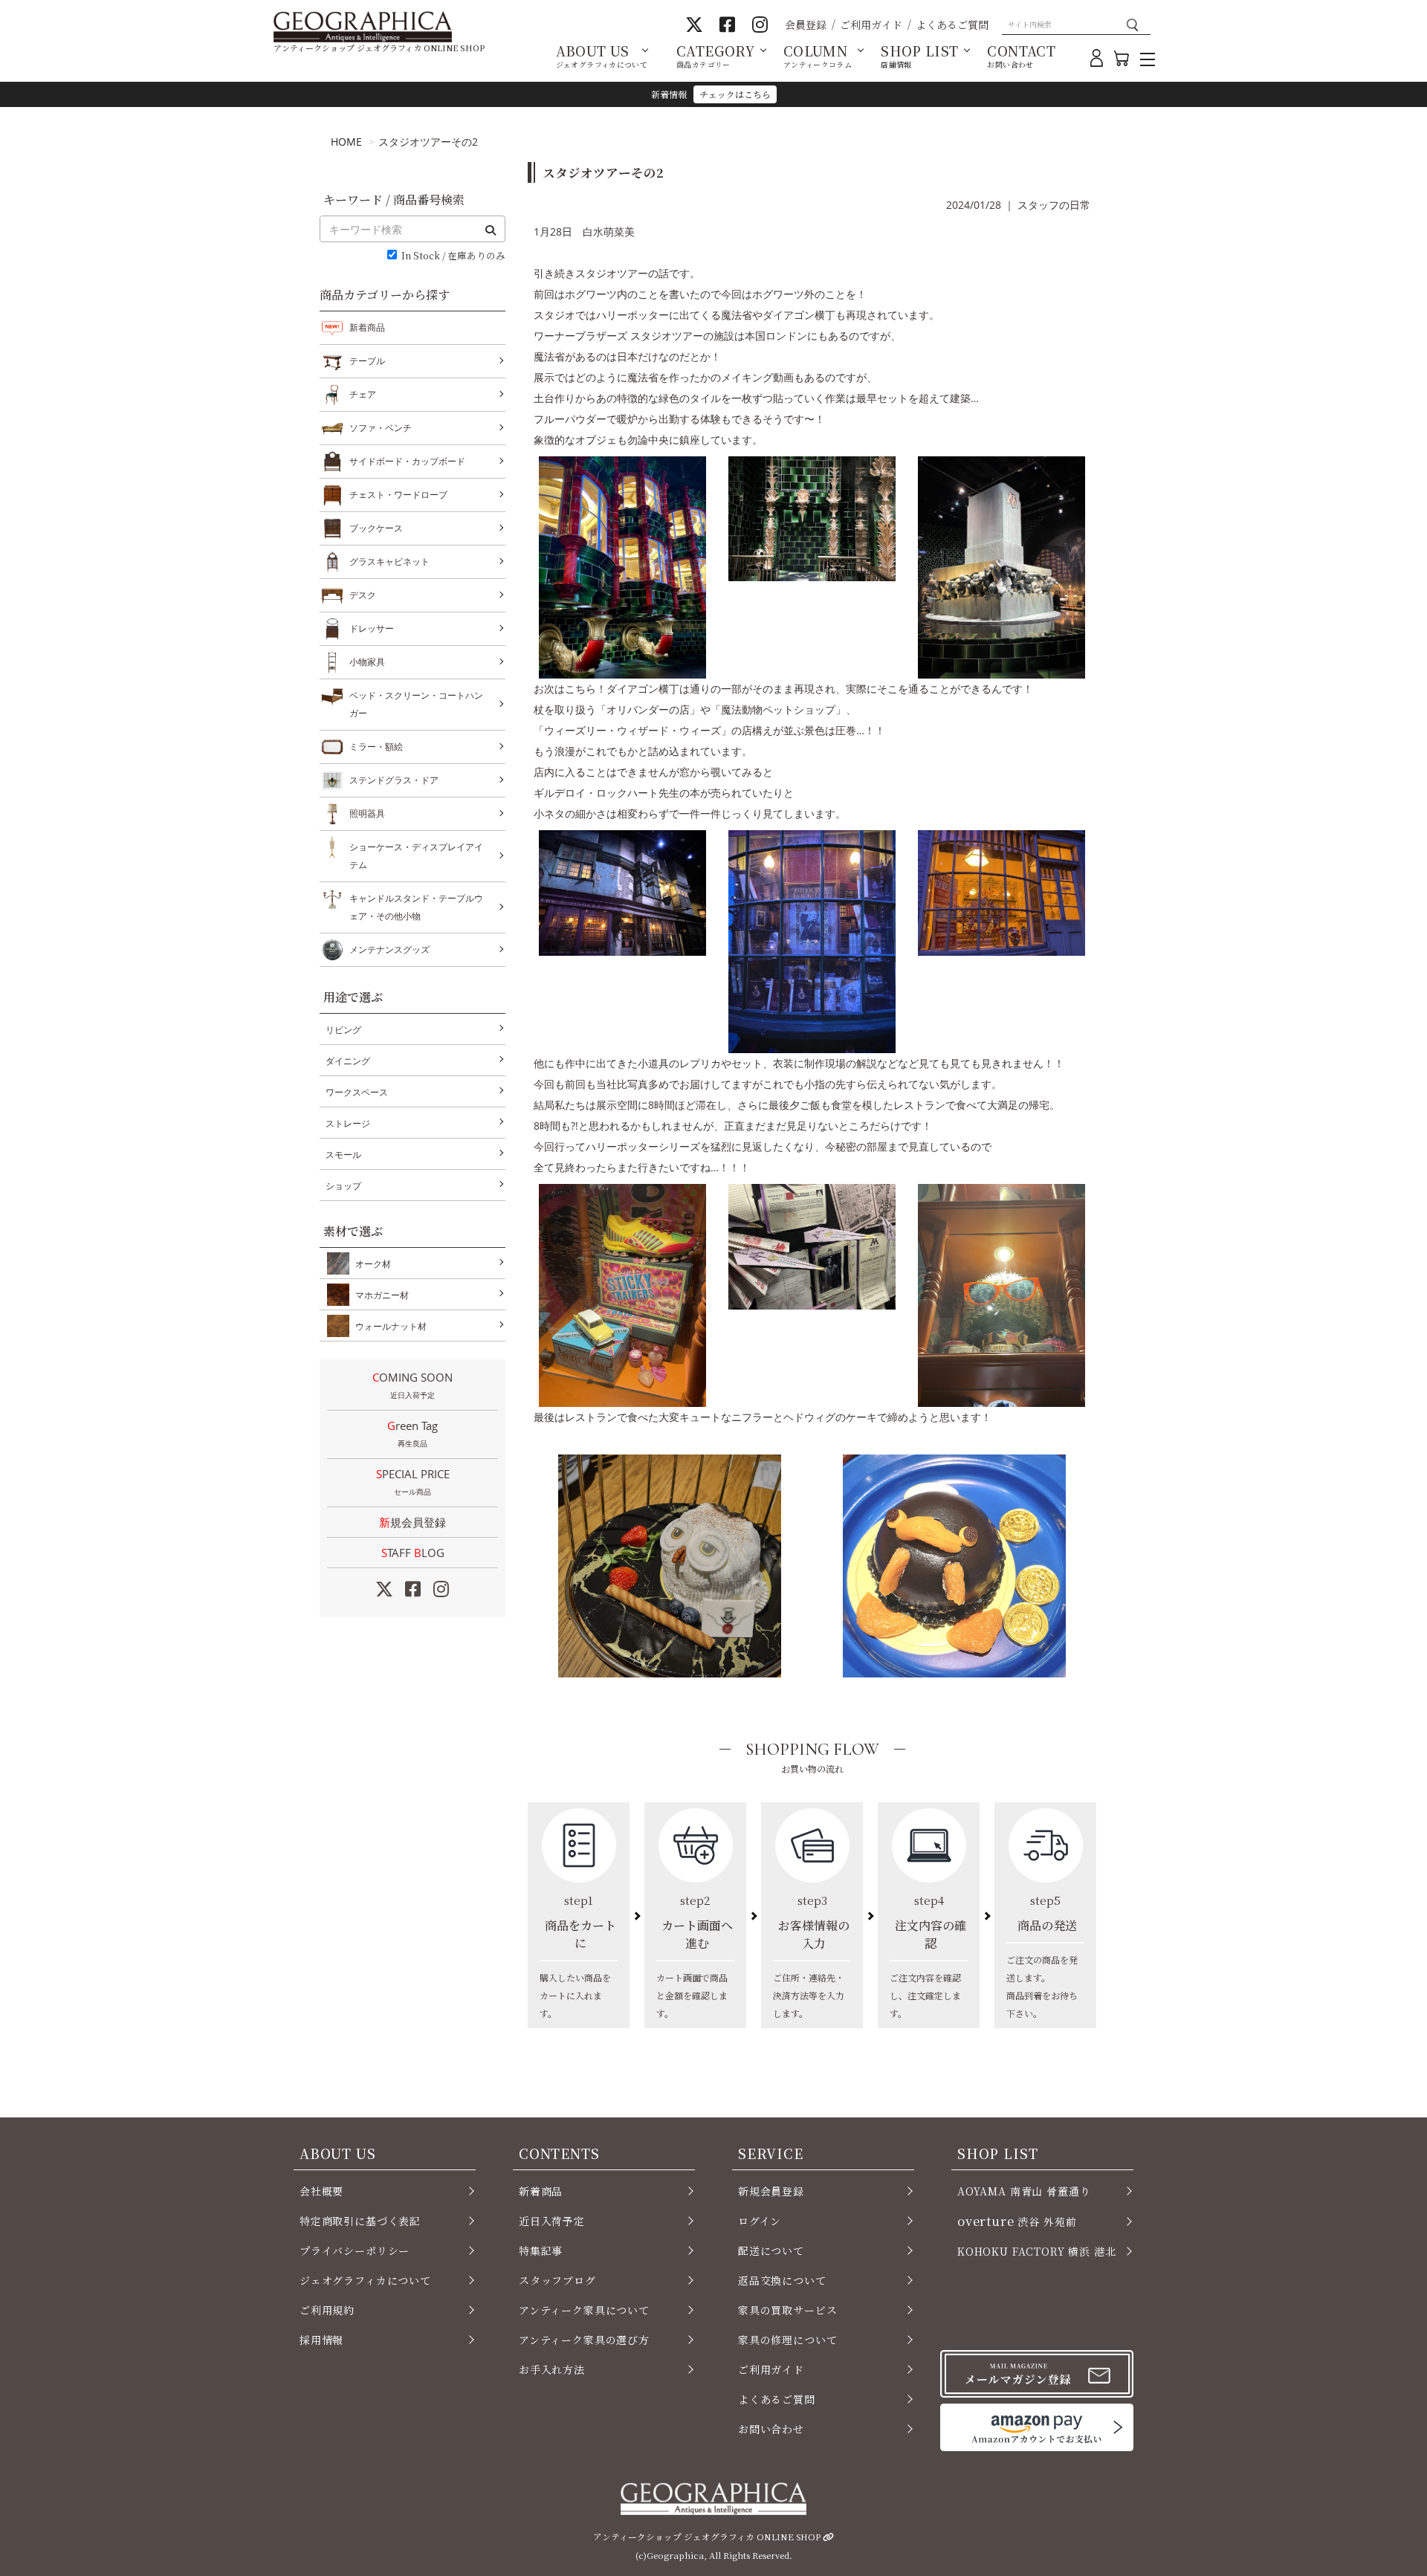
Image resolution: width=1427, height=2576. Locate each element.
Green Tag (412, 1433)
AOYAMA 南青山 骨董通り (1024, 2191)
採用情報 (321, 2340)
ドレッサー (372, 628)
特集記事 (541, 2250)
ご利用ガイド (871, 25)
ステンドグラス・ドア (394, 780)
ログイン (760, 2221)
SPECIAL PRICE (413, 1482)
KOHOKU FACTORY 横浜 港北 (1037, 2251)
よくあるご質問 (952, 25)
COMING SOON (412, 1385)
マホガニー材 (382, 1295)
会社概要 (321, 2191)
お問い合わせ (771, 2429)
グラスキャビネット (389, 562)
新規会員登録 (412, 1522)
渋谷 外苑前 (1017, 2221)
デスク (363, 595)
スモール (343, 1155)
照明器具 (367, 813)
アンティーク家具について (584, 2310)
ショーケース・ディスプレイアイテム (416, 856)
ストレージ (348, 1123)
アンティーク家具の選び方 (584, 2340)
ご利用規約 (327, 2310)
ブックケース (376, 528)
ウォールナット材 (391, 1326)
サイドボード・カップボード (407, 461)
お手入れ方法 (552, 2369)
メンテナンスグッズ (389, 949)
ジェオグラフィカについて (365, 2280)
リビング (343, 1030)
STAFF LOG (413, 1553)
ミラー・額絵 (376, 747)
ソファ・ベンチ (381, 428)
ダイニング (348, 1061)
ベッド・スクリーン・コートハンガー (416, 704)
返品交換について (782, 2280)
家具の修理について (787, 2340)
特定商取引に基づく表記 (360, 2221)
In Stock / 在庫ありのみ (453, 256)
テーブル (367, 361)
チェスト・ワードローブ (398, 495)
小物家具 (367, 662)
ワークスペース (357, 1092)
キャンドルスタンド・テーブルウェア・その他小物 (416, 907)
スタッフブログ (557, 2280)
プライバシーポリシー (355, 2250)
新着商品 (367, 327)
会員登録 (806, 25)
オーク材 (373, 1264)
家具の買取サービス (787, 2310)
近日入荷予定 (552, 2221)
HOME (346, 142)
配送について (771, 2250)
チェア (363, 394)
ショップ (343, 1186)
